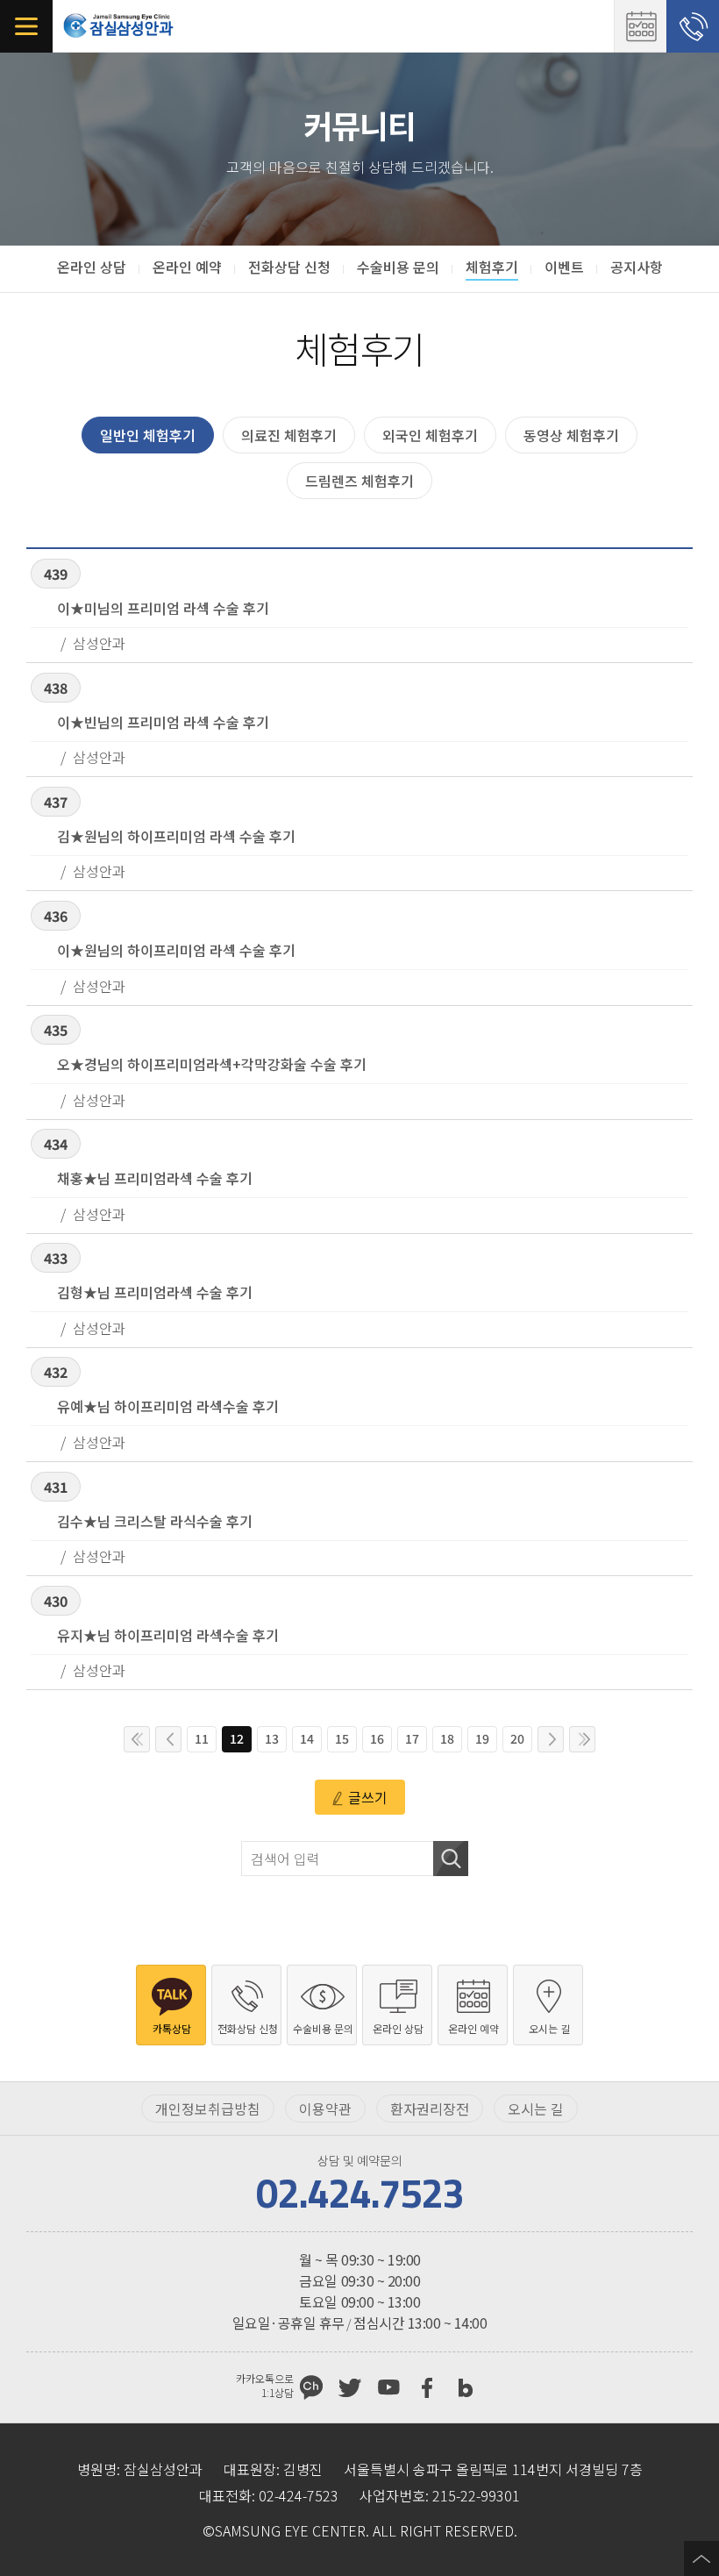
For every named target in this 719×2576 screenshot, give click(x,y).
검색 (451, 1859)
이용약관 (325, 2109)
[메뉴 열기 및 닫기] (26, 26)
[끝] (582, 1739)
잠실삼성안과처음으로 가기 (118, 26)
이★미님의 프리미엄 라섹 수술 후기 (163, 608)
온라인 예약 (640, 26)
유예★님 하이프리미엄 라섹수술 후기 (168, 1406)
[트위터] (350, 2387)
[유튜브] (388, 2387)
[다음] (551, 1739)
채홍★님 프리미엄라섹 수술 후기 (155, 1178)
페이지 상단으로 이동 (701, 2558)
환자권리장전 (430, 2109)
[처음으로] (137, 1739)
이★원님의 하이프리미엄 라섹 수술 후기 (176, 950)
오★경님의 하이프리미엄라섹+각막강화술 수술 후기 (212, 1064)
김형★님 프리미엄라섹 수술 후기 (155, 1292)
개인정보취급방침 (208, 2109)
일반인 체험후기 (148, 435)
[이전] (168, 1739)
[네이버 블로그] (466, 2387)
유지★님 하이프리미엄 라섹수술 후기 (168, 1635)
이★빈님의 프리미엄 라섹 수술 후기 (163, 722)
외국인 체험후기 (430, 435)
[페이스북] (427, 2387)
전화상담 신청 (693, 26)
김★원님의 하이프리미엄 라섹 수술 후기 (176, 836)
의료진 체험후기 (289, 435)
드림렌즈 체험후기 (359, 481)
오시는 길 (536, 2109)
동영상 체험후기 (571, 435)
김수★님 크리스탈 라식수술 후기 (155, 1521)
